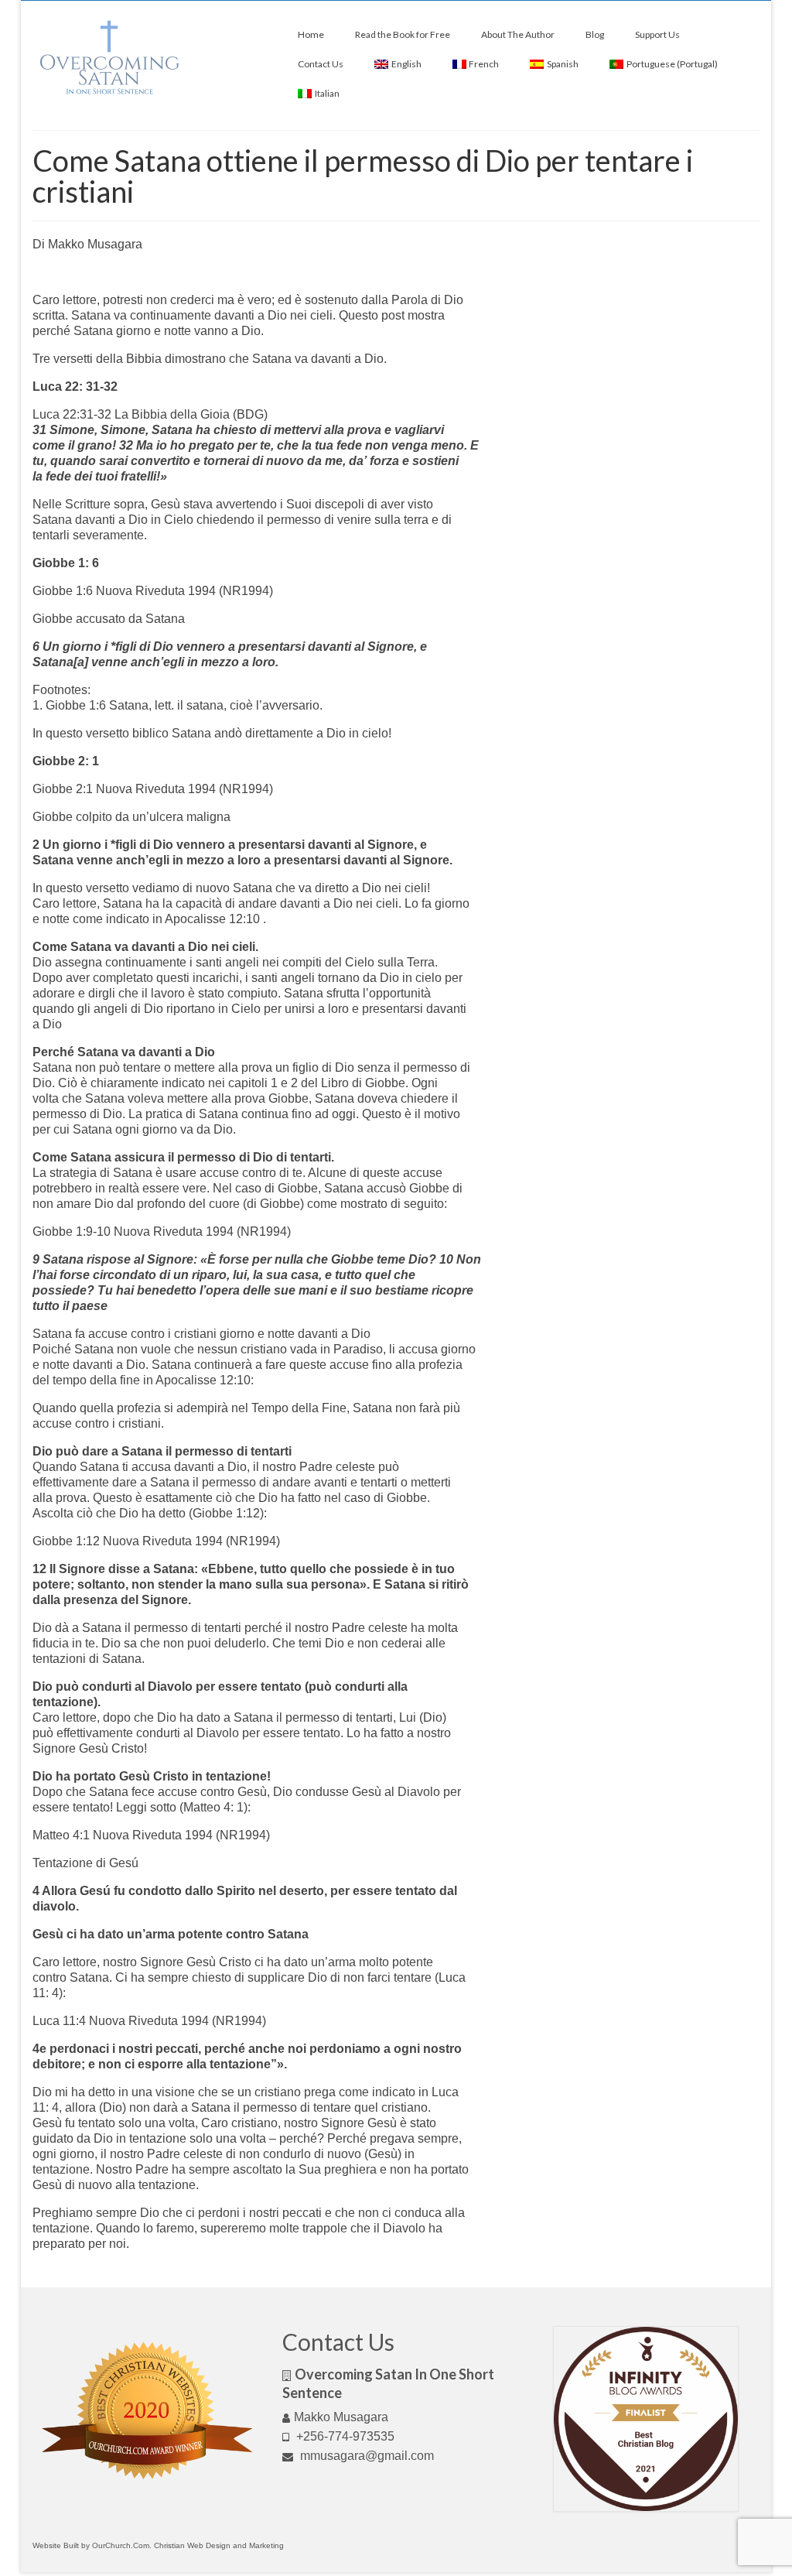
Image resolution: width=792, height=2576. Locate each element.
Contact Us (321, 64)
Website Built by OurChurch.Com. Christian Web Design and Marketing (158, 2545)
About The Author (518, 34)
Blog (595, 34)
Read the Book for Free (403, 34)
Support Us (657, 34)
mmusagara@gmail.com (365, 2456)
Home (311, 34)
